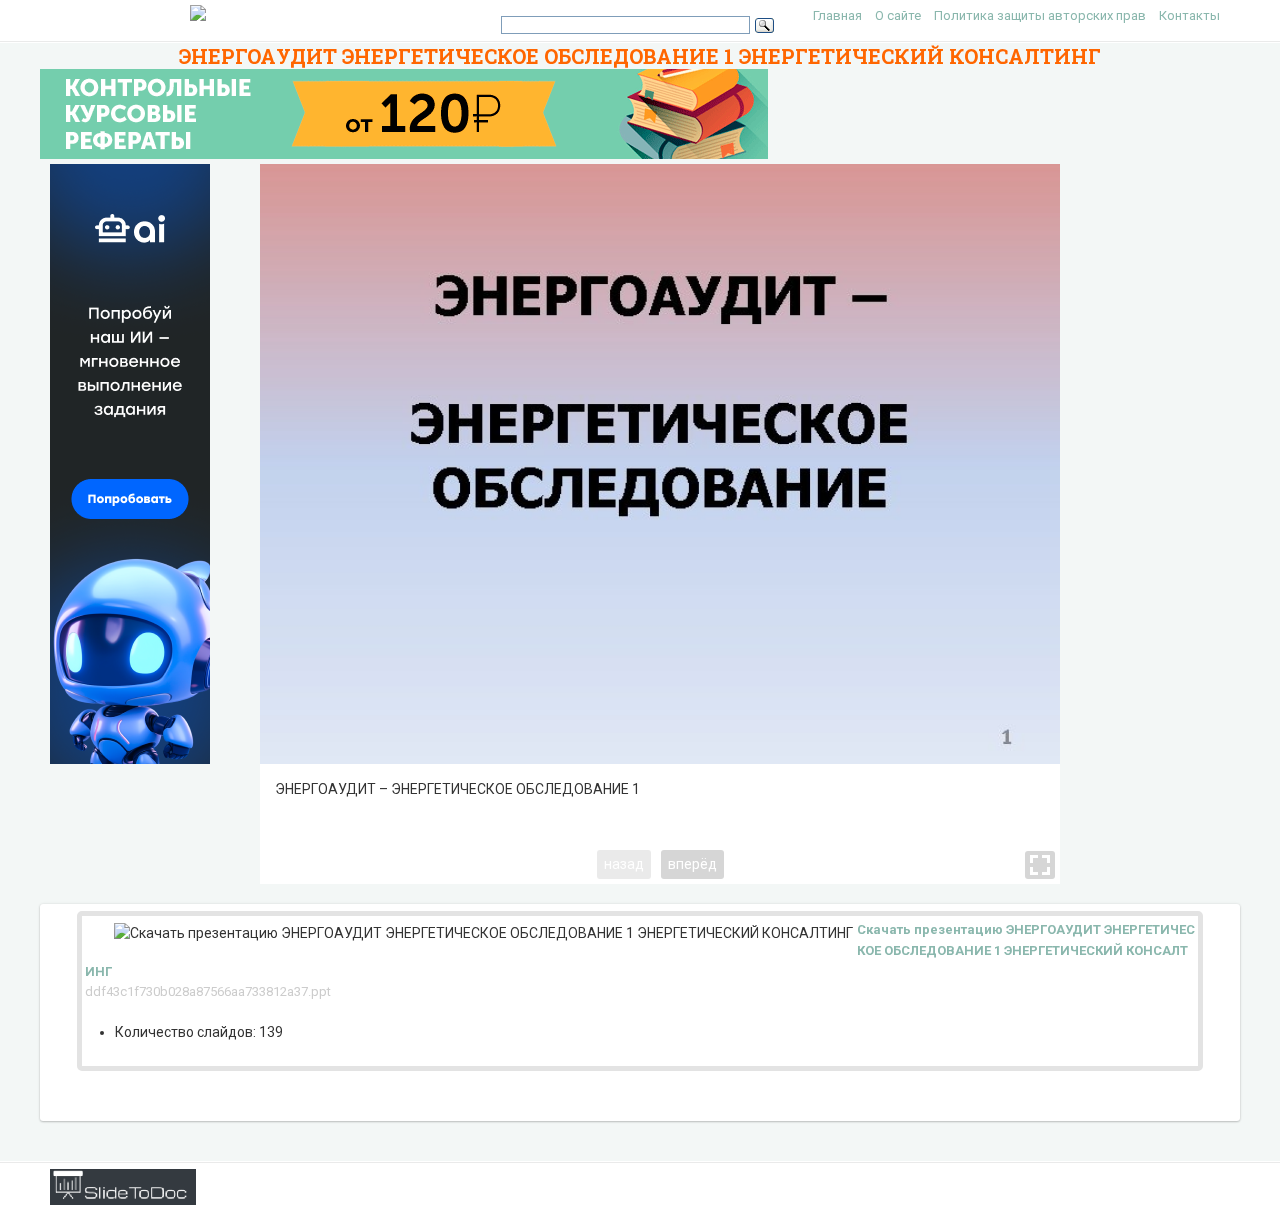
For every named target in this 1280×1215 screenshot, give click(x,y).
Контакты (1189, 15)
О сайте (898, 15)
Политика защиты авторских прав (1040, 15)
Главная (837, 15)
